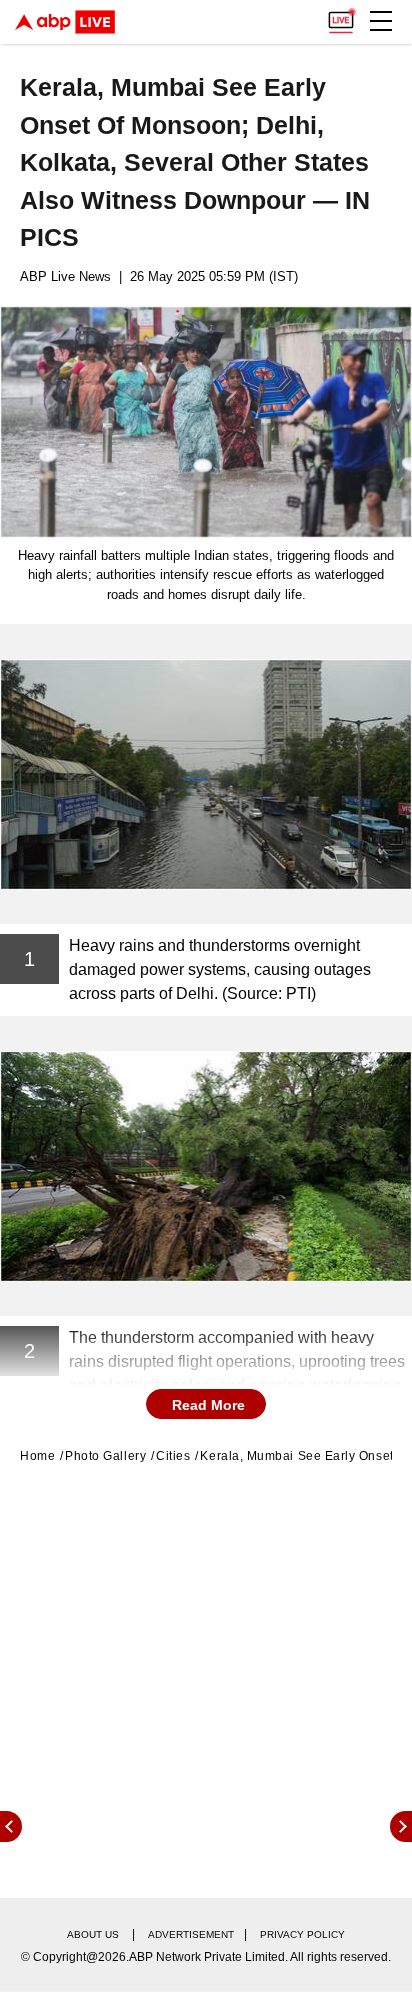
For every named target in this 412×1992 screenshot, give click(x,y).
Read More (208, 1405)
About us (93, 1934)
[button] (381, 21)
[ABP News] (401, 1826)
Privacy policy (302, 1934)
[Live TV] (341, 16)
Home (37, 1456)
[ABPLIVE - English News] (65, 22)
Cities (173, 1456)
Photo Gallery (105, 1456)
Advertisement (191, 1934)
